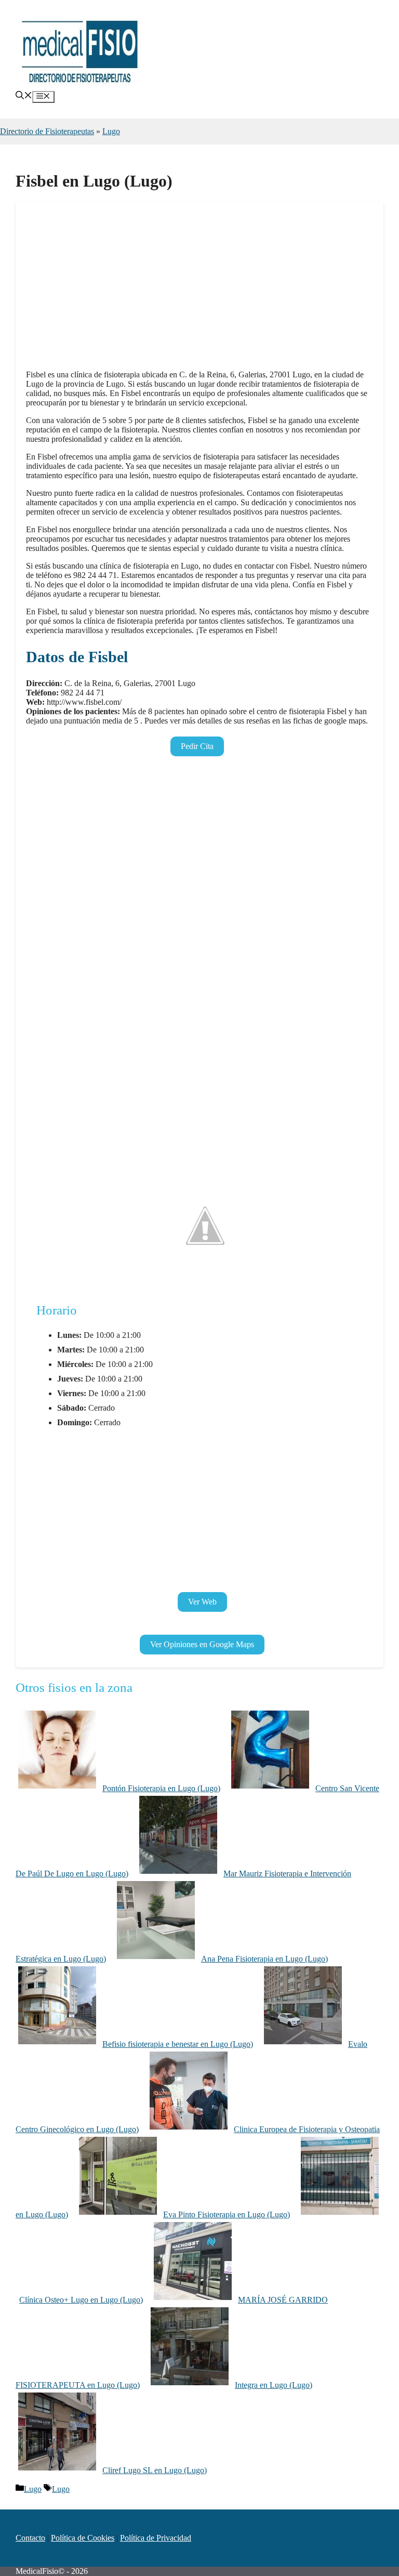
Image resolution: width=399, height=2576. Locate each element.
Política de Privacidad (156, 2538)
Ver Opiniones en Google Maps (202, 1644)
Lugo (111, 131)
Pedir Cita (197, 746)
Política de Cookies (83, 2538)
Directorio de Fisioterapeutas (47, 131)
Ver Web (202, 1602)
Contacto (30, 2538)
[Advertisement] (199, 289)
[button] (24, 96)
